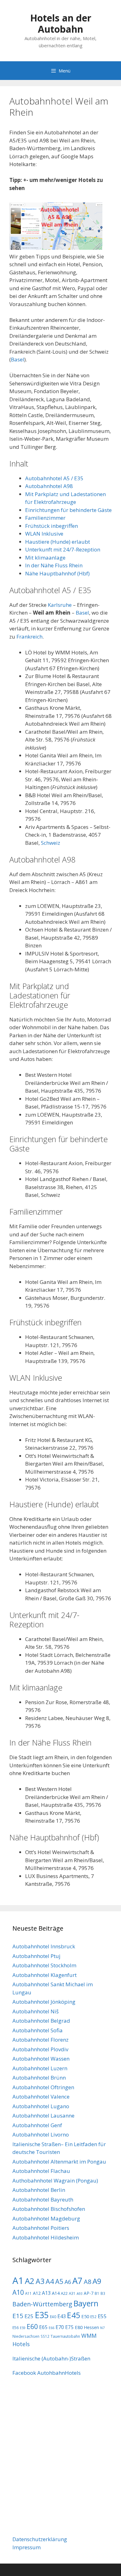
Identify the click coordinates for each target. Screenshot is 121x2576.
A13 (46, 2293)
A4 (50, 2281)
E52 (93, 2317)
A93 (80, 2294)
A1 (18, 2281)
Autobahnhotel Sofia (38, 2030)
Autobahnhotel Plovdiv (40, 2049)
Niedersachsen (26, 2336)
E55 (102, 2316)
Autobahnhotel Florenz (40, 2040)
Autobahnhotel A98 (49, 486)
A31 (72, 2293)
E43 (62, 2316)
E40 (53, 2317)
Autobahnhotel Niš (36, 2011)
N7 (102, 2328)
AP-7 (89, 2293)
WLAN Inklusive (44, 534)
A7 (77, 2281)
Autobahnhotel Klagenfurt (45, 1975)
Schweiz (51, 843)
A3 (40, 2281)
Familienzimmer (45, 518)
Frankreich (29, 637)
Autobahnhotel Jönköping (44, 2002)
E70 (60, 2327)
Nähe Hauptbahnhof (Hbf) (57, 573)
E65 (43, 2327)
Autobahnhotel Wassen (41, 2059)
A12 (37, 2293)
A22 (64, 2293)
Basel (18, 359)
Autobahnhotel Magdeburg (46, 2218)
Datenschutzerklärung (40, 2539)
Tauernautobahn (65, 2336)
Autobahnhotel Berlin (39, 2190)
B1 (97, 2293)
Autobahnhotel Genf (37, 2125)
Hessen (91, 2327)
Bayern (86, 2303)
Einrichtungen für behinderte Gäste (68, 510)
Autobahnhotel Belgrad (41, 2021)
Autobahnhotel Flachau (41, 2171)
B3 (103, 2293)
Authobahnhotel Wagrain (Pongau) (55, 2181)
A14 (56, 2293)
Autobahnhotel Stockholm (44, 1965)
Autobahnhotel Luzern (40, 2068)
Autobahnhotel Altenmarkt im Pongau (59, 2162)
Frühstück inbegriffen (52, 526)
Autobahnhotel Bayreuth (43, 2199)
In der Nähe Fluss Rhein (54, 565)
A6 (68, 2282)
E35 (42, 2315)
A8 (87, 2282)
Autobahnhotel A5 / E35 (54, 478)
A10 (18, 2292)
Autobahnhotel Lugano (41, 2106)
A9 (97, 2281)
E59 (23, 2328)
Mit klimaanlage (45, 558)
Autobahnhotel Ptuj (36, 1956)
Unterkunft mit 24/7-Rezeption (63, 549)
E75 (69, 2327)
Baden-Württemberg (42, 2304)
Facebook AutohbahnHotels (47, 2373)
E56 (16, 2327)
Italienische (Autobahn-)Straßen (51, 2358)
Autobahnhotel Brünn (39, 2078)
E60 (32, 2326)
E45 (74, 2315)
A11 (28, 2293)
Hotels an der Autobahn (61, 23)
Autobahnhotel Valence (41, 2097)
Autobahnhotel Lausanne (43, 2116)
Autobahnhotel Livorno (41, 2134)
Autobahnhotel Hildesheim (46, 2237)
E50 (85, 2316)
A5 (59, 2281)
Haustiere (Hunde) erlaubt (58, 542)
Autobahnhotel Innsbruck (44, 1946)
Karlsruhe (60, 605)
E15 (18, 2316)
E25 (29, 2316)
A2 (30, 2281)
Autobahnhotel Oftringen (43, 2087)
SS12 (45, 2336)
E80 (79, 2327)
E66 (52, 2328)
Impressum (27, 2547)
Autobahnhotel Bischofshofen (49, 2209)
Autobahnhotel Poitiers (41, 2228)
